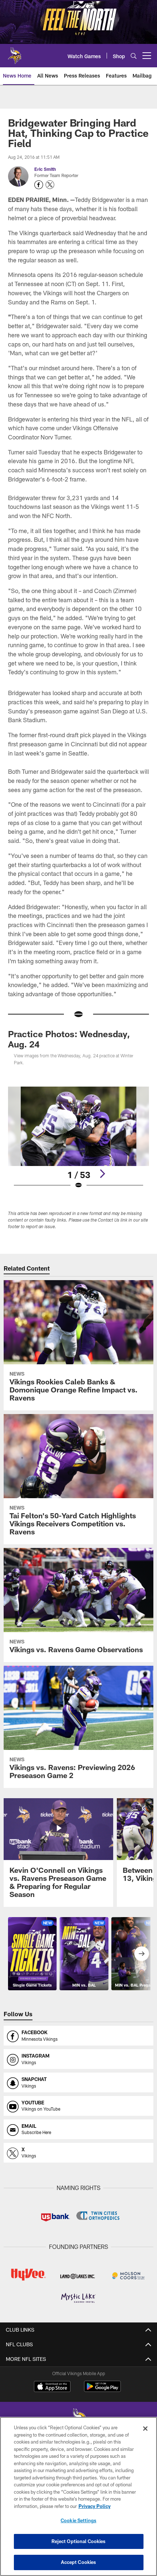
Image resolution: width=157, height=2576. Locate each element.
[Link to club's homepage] (15, 53)
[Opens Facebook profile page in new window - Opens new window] (39, 185)
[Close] (145, 2429)
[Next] (102, 1174)
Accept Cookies (79, 2562)
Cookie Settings (78, 2520)
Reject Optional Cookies (79, 2541)
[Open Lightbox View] (78, 1138)
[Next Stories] (142, 1954)
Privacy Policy (95, 2506)
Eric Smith (45, 169)
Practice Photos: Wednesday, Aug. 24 (69, 1039)
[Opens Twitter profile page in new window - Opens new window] (50, 185)
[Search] (134, 56)
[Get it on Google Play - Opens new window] (102, 2390)
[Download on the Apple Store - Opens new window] (52, 2387)
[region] (78, 2496)
